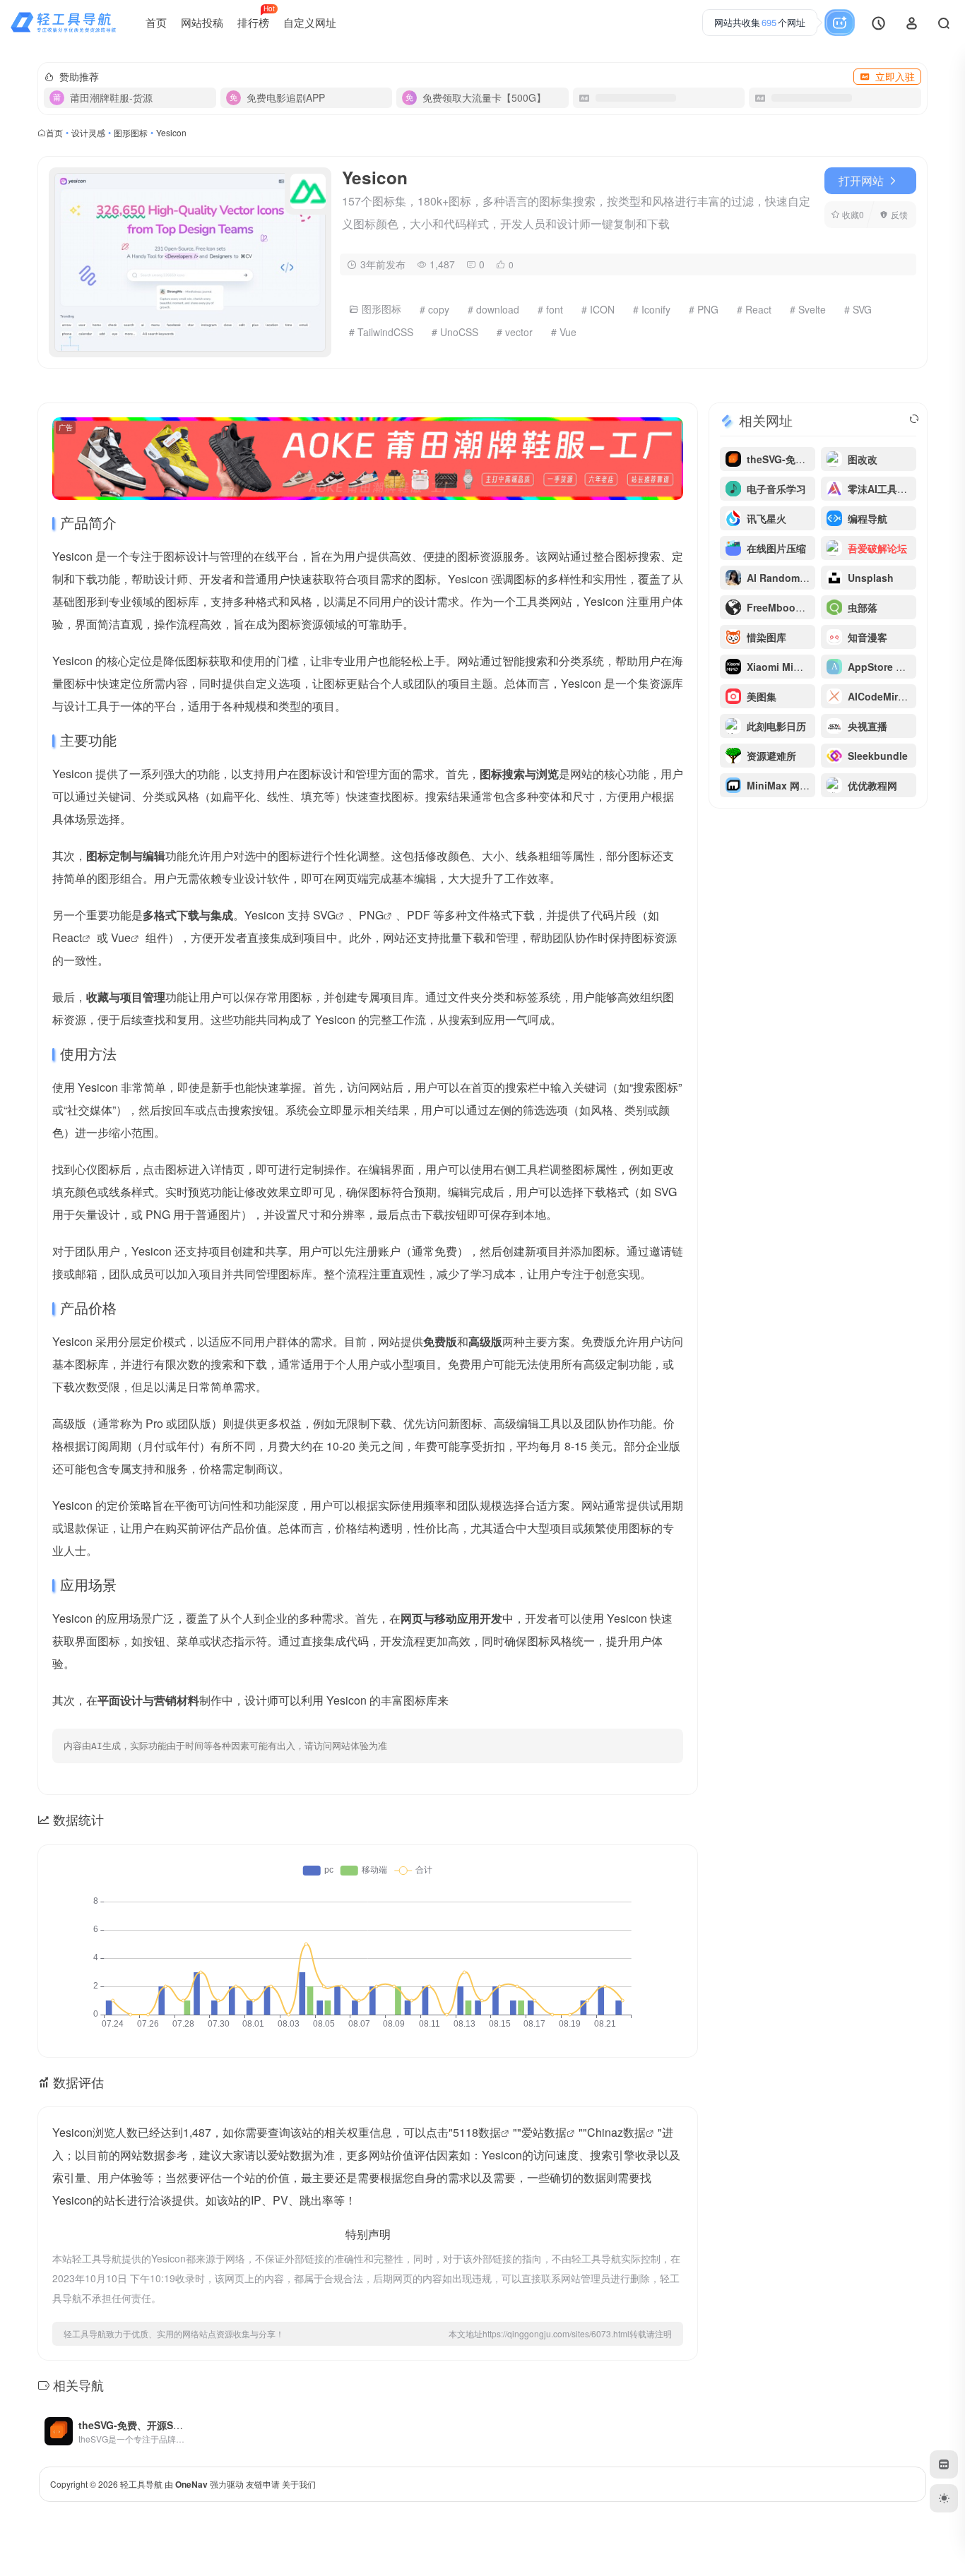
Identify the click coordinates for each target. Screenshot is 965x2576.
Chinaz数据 (616, 2132)
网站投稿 (202, 22)
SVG (324, 915)
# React (754, 309)
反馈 (899, 214)
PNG (371, 915)
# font (550, 309)
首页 (156, 22)
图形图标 (131, 132)
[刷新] (914, 419)
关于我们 (299, 2484)
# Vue (564, 332)
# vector (515, 332)
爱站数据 (544, 2132)
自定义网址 (310, 22)
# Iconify (652, 309)
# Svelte (808, 309)
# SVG (858, 309)
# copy (434, 309)
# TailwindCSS (381, 332)
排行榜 (256, 17)
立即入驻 (895, 76)
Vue (121, 937)
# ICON (598, 309)
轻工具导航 (141, 2484)
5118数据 (477, 2132)
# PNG (704, 309)
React (67, 937)
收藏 (853, 214)
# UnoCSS (455, 332)
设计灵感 (88, 132)
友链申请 (263, 2484)
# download (493, 309)
